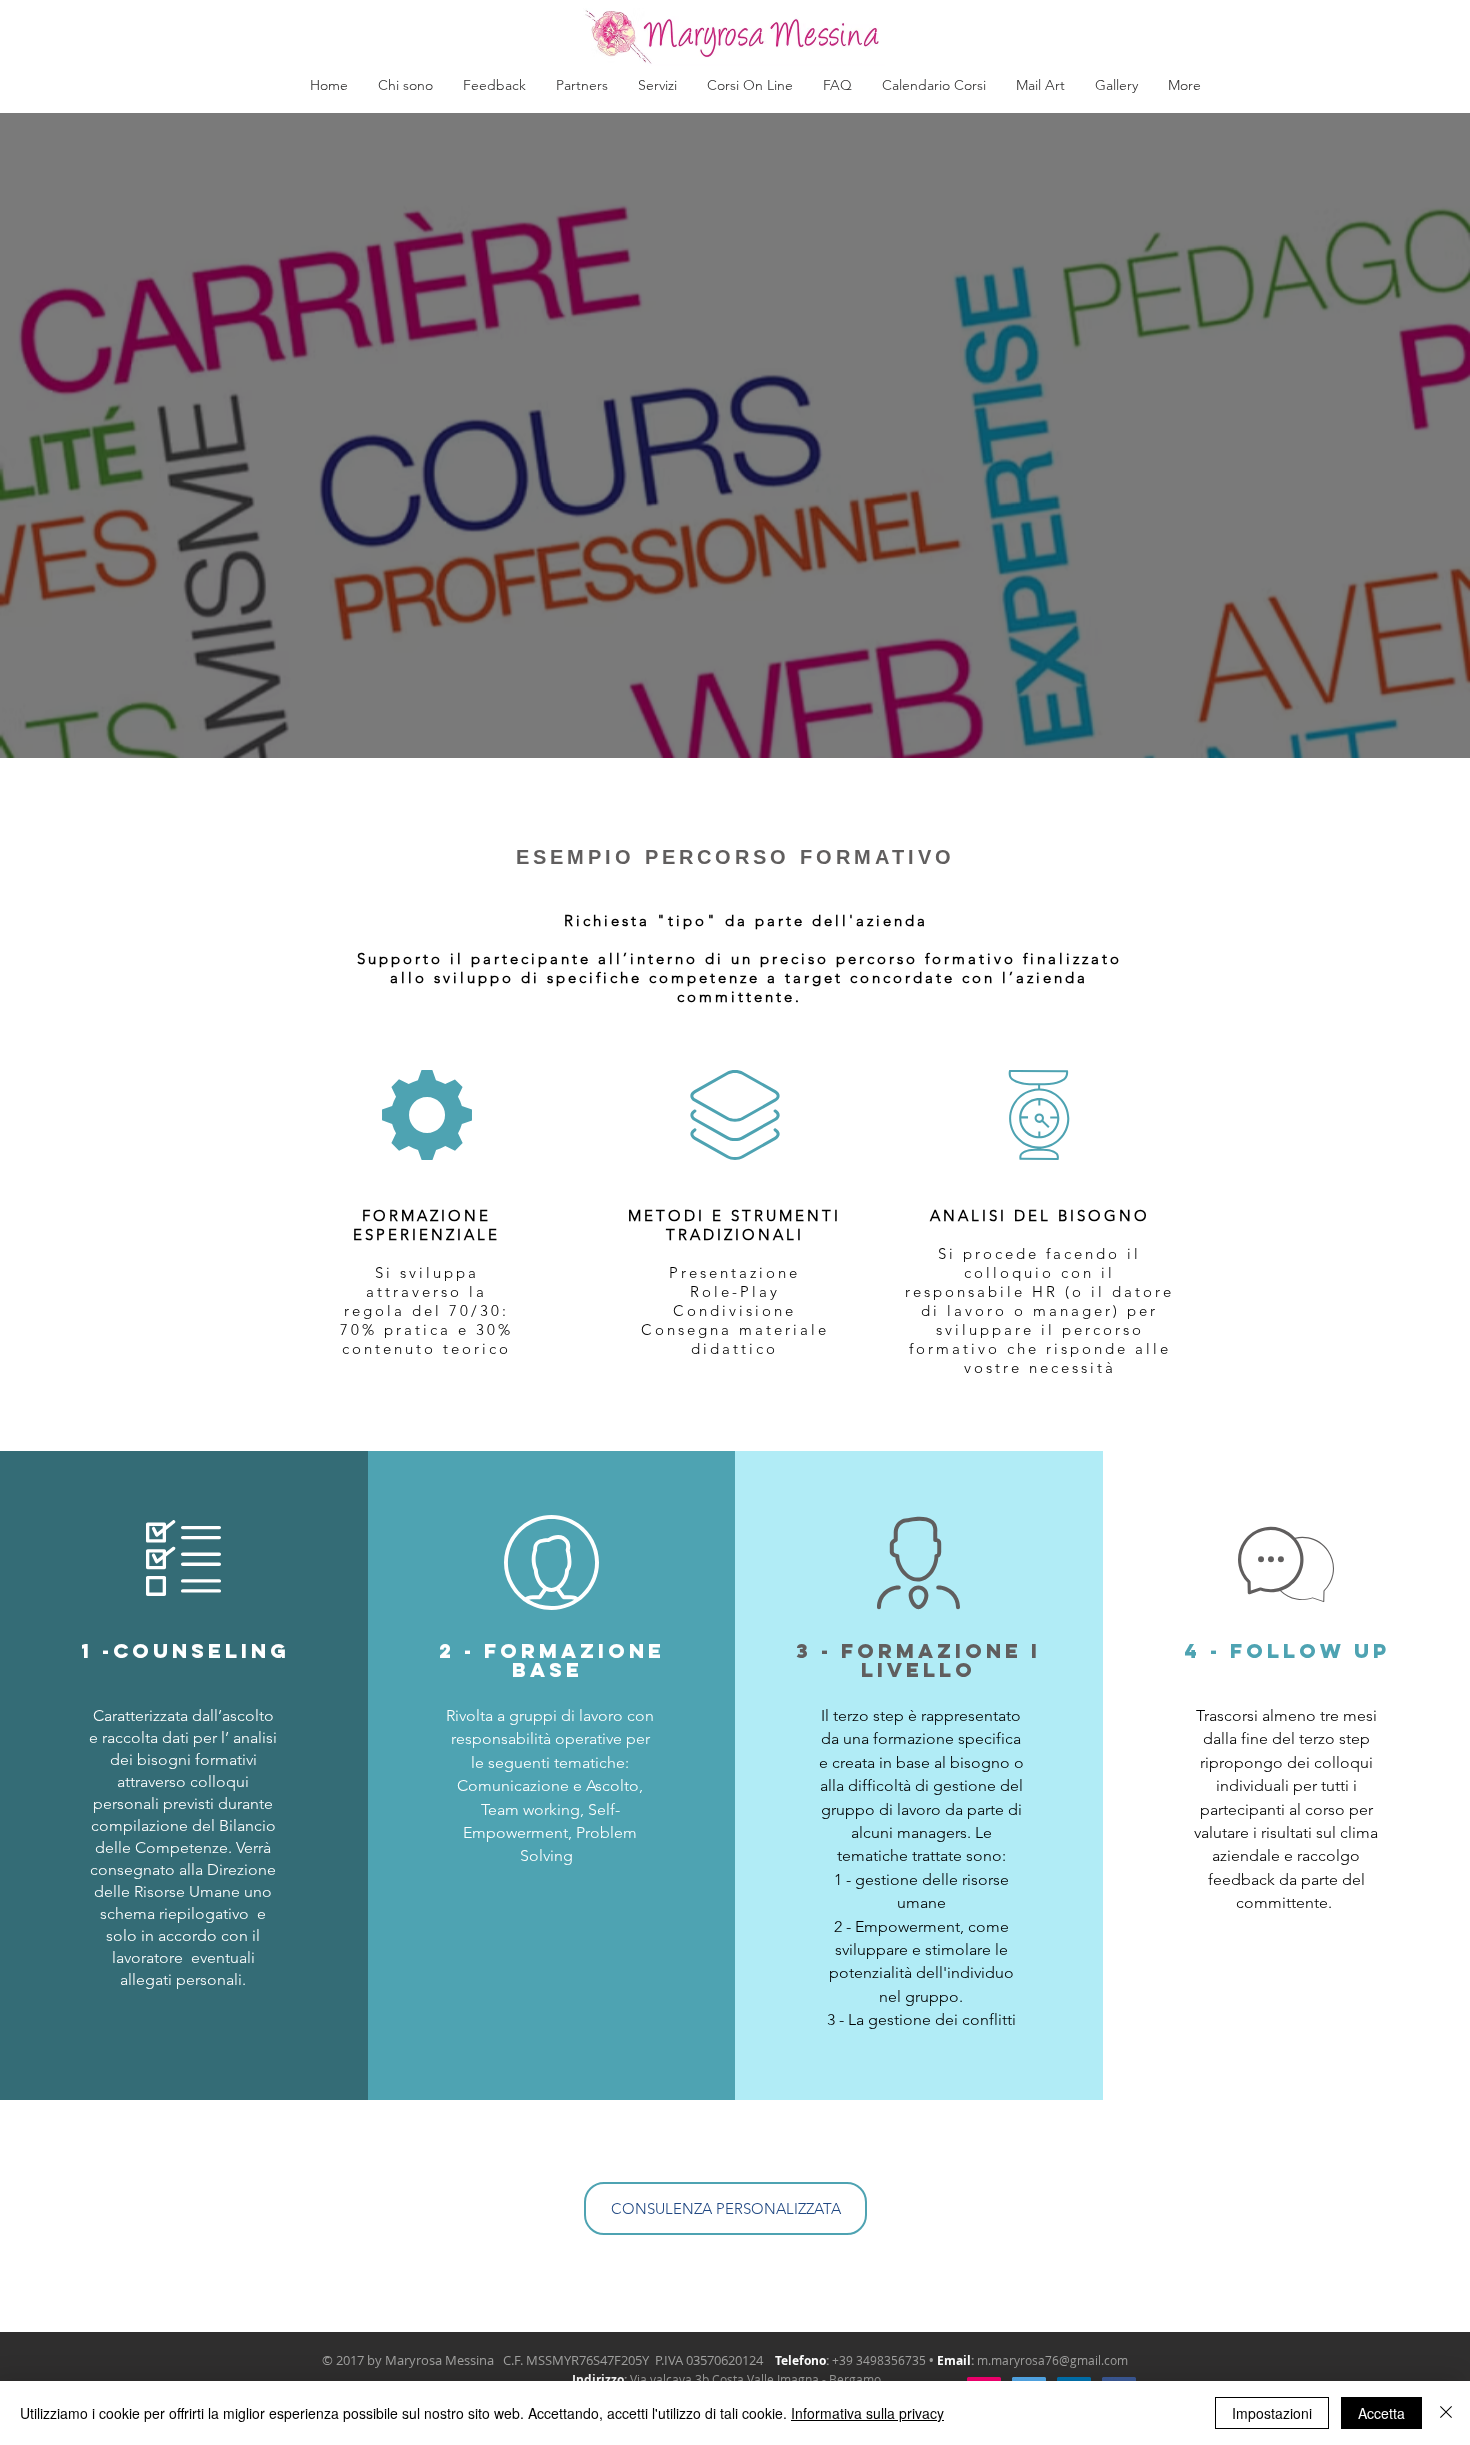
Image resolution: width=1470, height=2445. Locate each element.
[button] (657, 85)
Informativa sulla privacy (867, 2413)
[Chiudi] (1446, 2413)
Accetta (1381, 2413)
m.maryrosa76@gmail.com (1052, 2360)
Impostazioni (1272, 2413)
